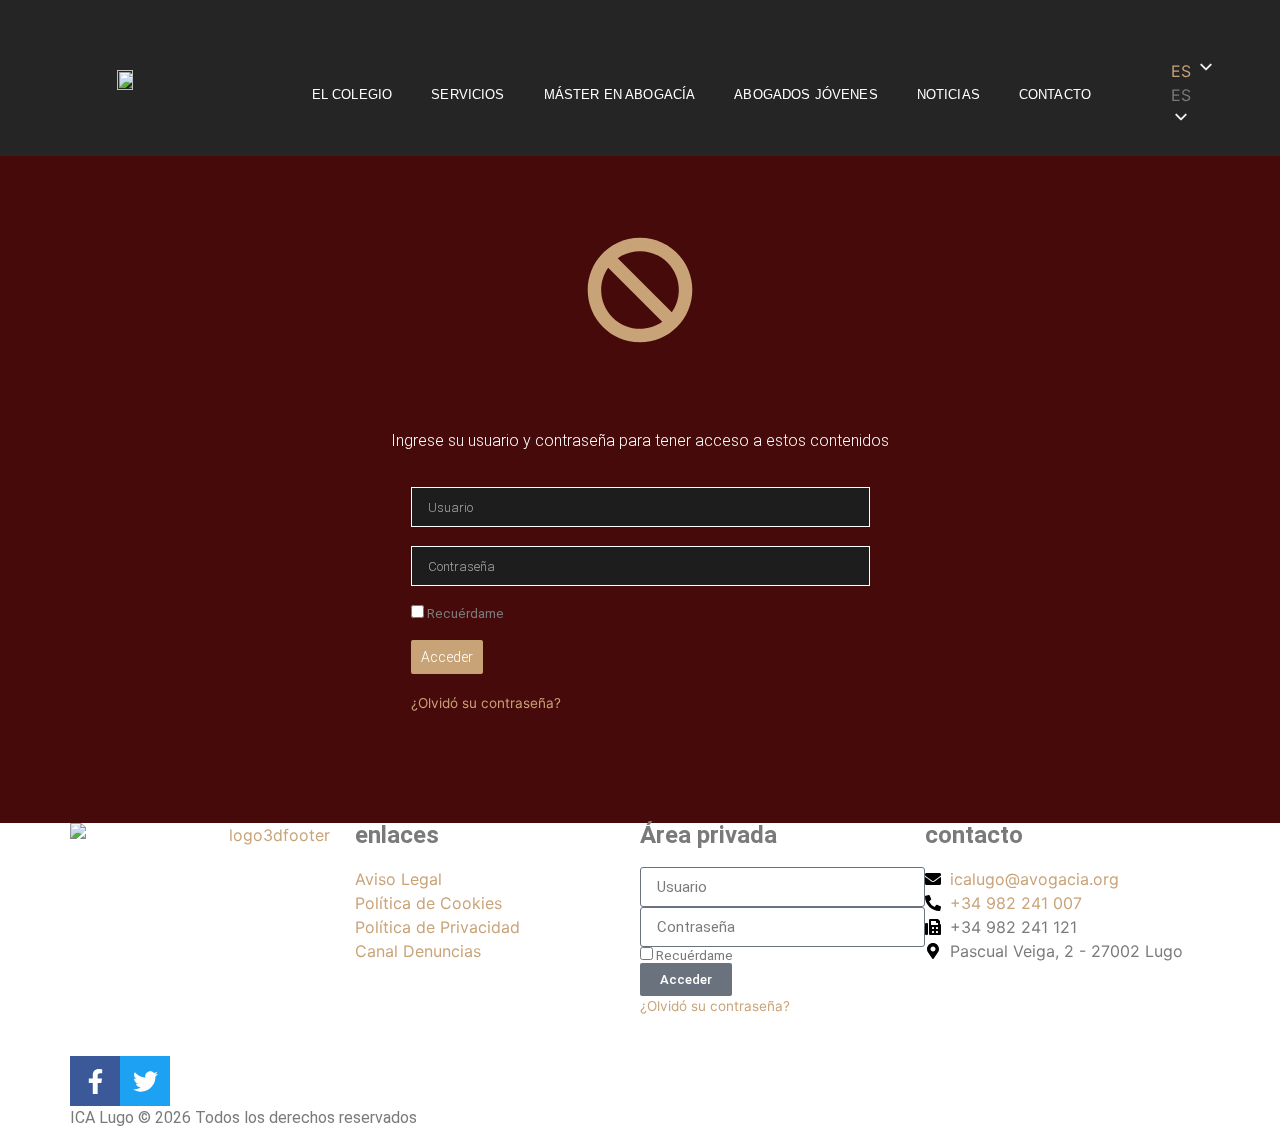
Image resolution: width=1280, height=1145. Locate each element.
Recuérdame (464, 613)
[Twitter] (145, 1081)
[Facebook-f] (95, 1081)
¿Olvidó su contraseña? (486, 703)
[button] (1223, 95)
